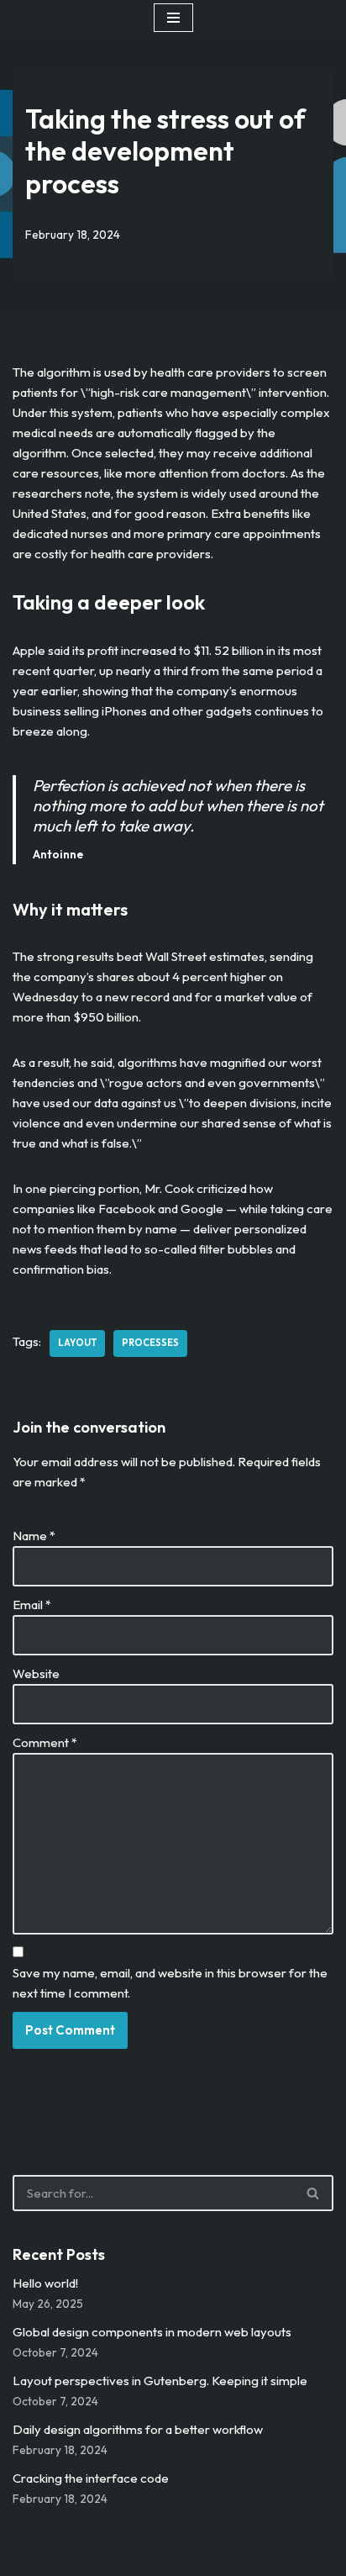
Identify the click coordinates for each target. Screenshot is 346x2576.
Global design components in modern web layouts (152, 2332)
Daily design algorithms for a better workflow (138, 2429)
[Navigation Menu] (173, 18)
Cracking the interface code (91, 2478)
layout (77, 1343)
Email (32, 1605)
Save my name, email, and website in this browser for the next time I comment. (170, 1983)
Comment (45, 1742)
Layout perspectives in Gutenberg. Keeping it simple (160, 2381)
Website (36, 1673)
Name (34, 1536)
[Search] (314, 2193)
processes (150, 1343)
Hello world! (45, 2283)
